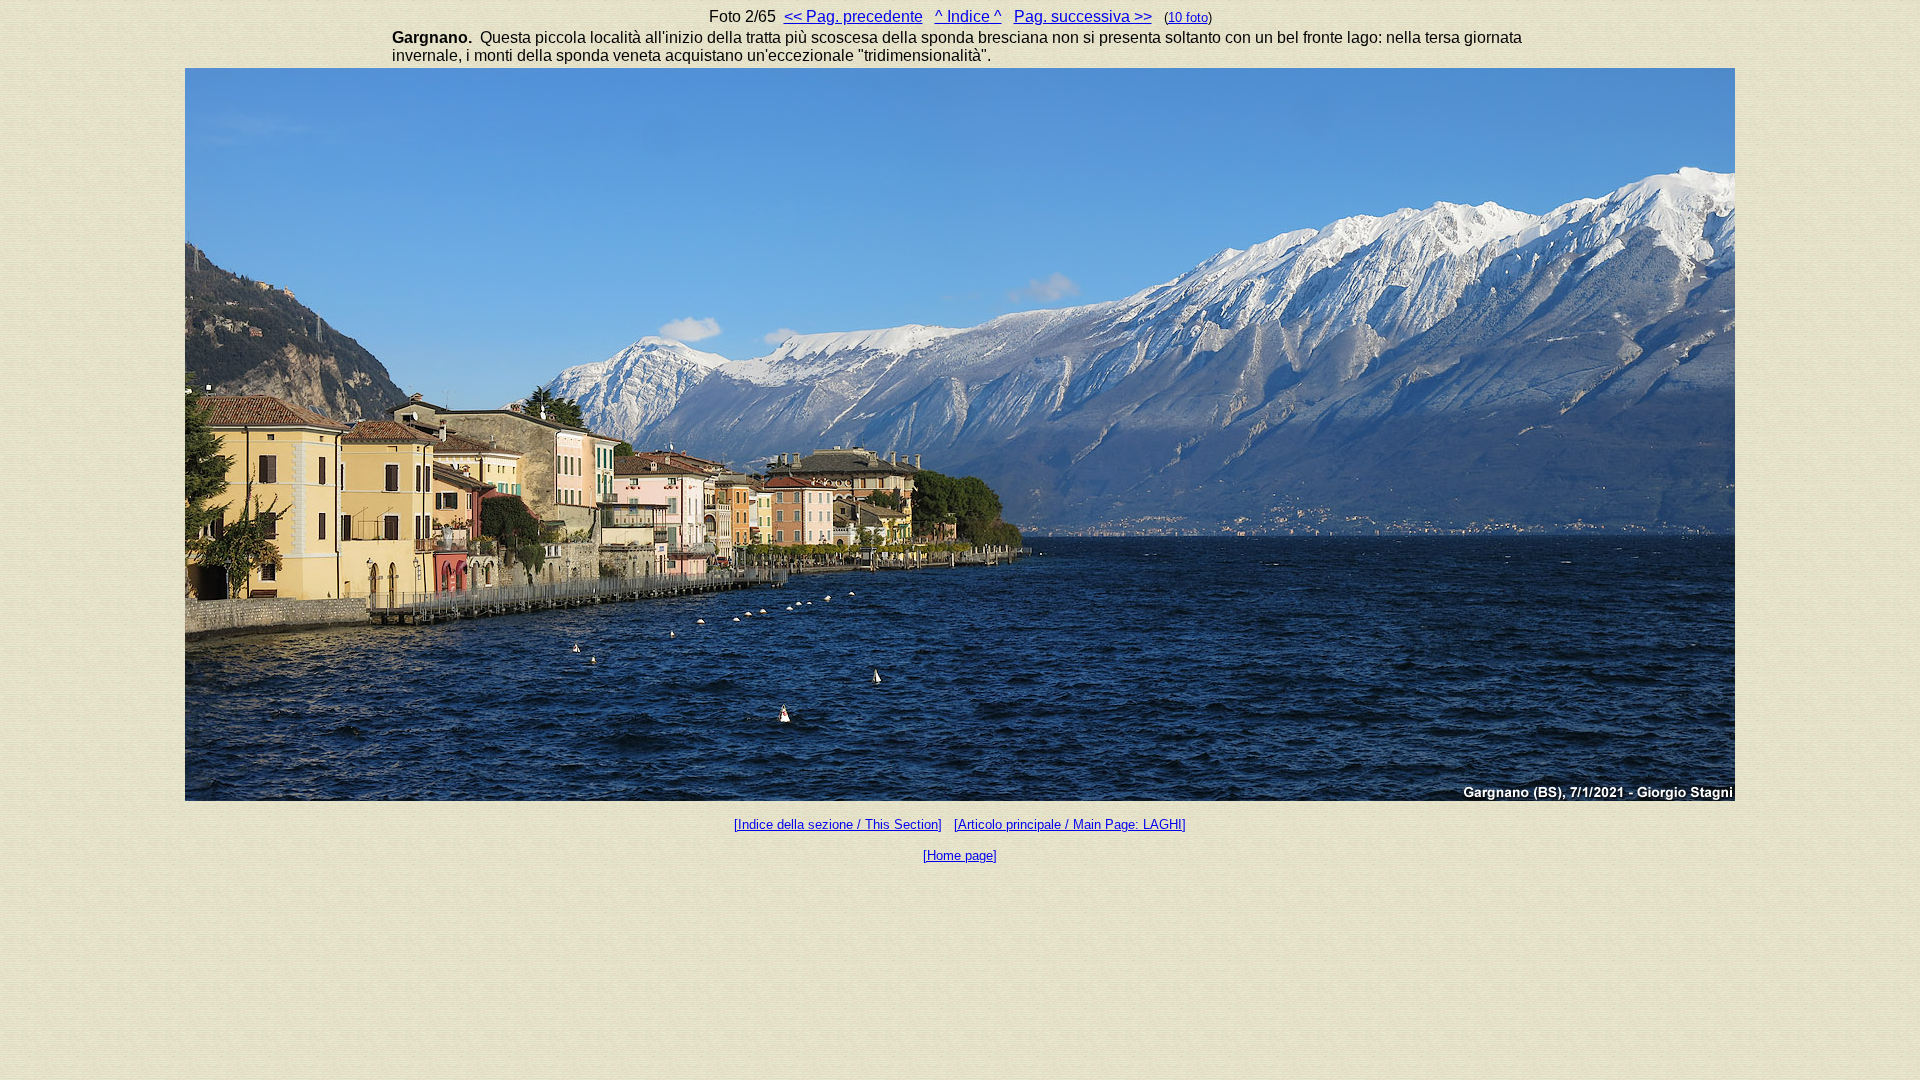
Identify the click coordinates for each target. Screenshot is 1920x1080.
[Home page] (960, 855)
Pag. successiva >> (1083, 16)
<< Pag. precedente (853, 16)
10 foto (1188, 17)
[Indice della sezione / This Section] (838, 824)
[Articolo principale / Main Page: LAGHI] (1070, 824)
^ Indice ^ (968, 16)
